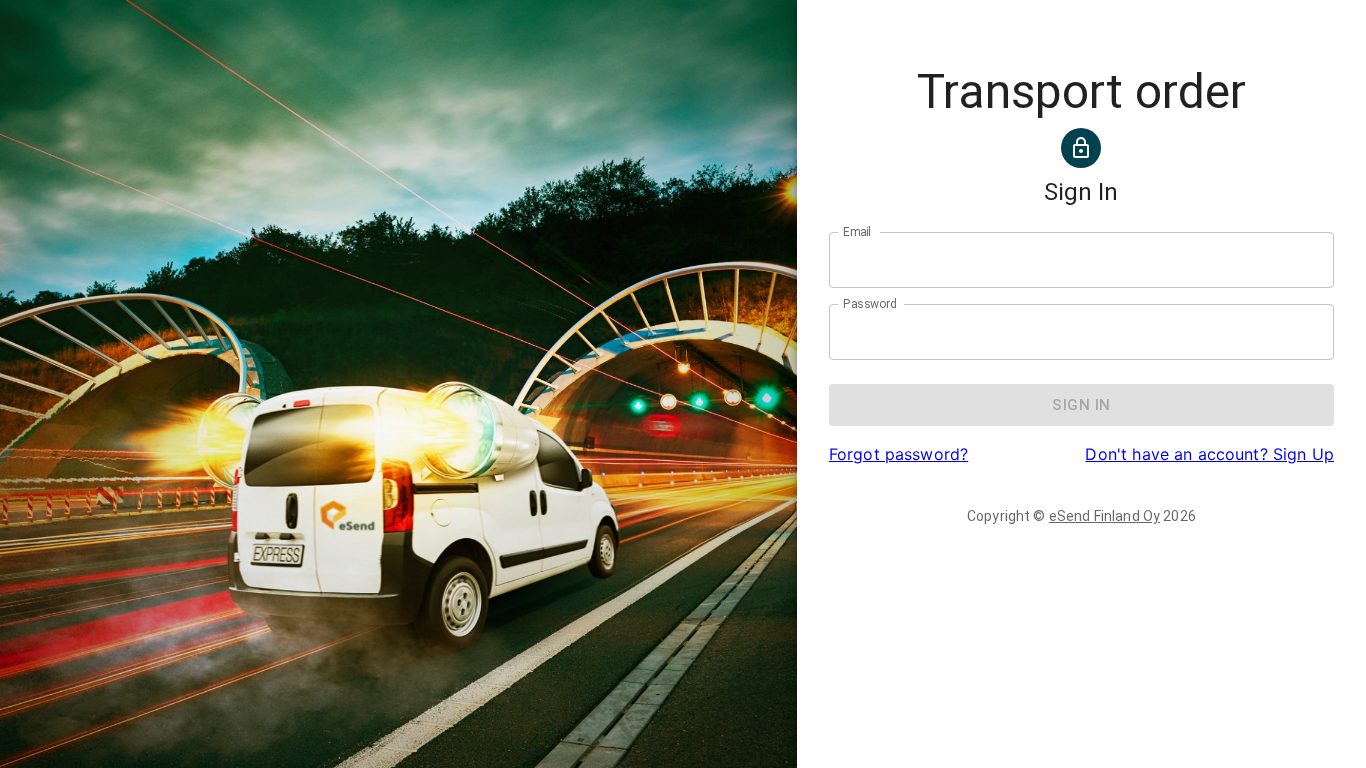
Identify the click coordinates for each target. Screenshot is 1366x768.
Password (869, 304)
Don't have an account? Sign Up (1209, 454)
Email (857, 232)
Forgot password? (898, 454)
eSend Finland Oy (1104, 516)
